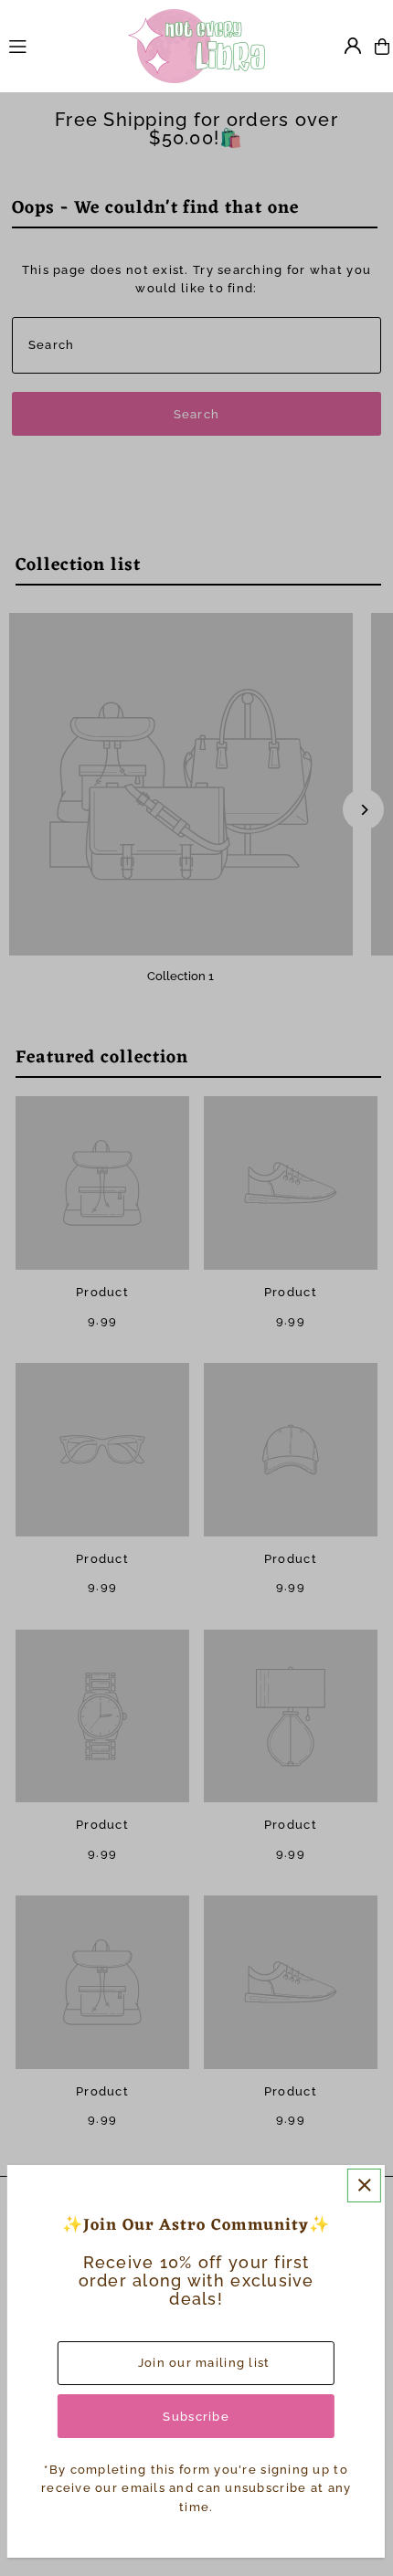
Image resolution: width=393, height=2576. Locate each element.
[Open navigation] (60, 46)
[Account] (353, 46)
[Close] (364, 2185)
